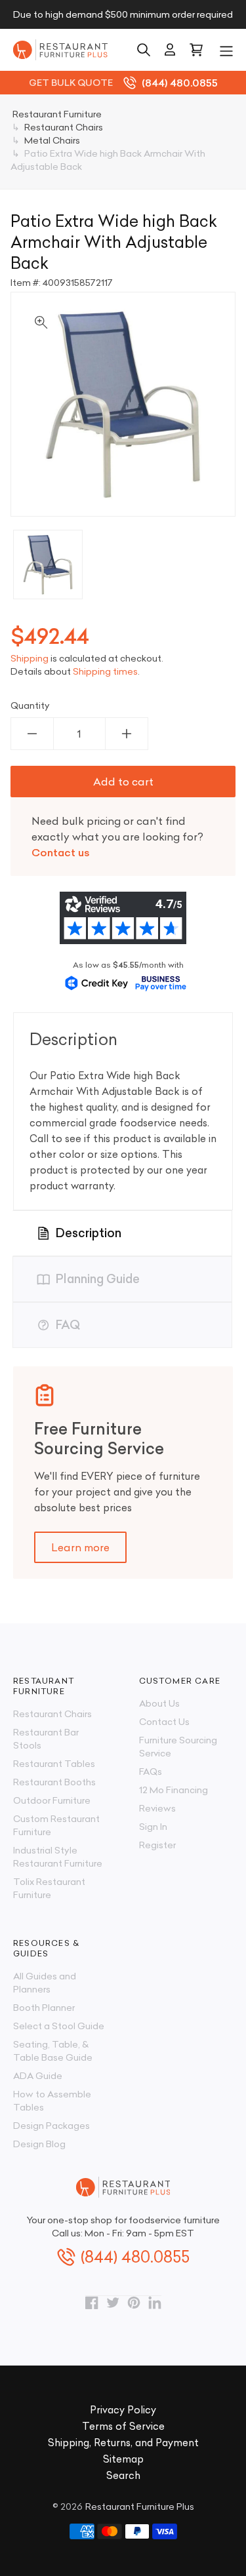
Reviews (157, 1808)
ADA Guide (38, 2076)
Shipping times (105, 671)
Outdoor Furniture (52, 1800)
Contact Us (164, 1722)
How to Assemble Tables (52, 2101)
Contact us (61, 852)
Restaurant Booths (54, 1782)
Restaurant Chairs (52, 1714)
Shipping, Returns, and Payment (123, 2443)
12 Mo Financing (174, 1790)
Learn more (80, 1547)
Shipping (30, 658)
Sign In (153, 1827)
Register (157, 1845)
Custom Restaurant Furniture (56, 1825)
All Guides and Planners (45, 1983)
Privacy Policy (123, 2410)
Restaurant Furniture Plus (140, 2507)
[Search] (144, 50)
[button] (226, 50)
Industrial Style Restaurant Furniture (58, 1857)
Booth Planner (44, 2008)
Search (123, 2475)
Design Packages (51, 2126)
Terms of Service (123, 2426)
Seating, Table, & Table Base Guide (53, 2051)
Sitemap (123, 2459)
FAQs (151, 1772)
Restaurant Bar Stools (46, 1739)
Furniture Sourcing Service (178, 1747)
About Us (159, 1703)
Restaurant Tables (54, 1764)
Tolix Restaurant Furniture (49, 1888)
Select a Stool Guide (59, 2026)
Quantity (30, 705)
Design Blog (39, 2144)
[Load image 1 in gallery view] (48, 565)
